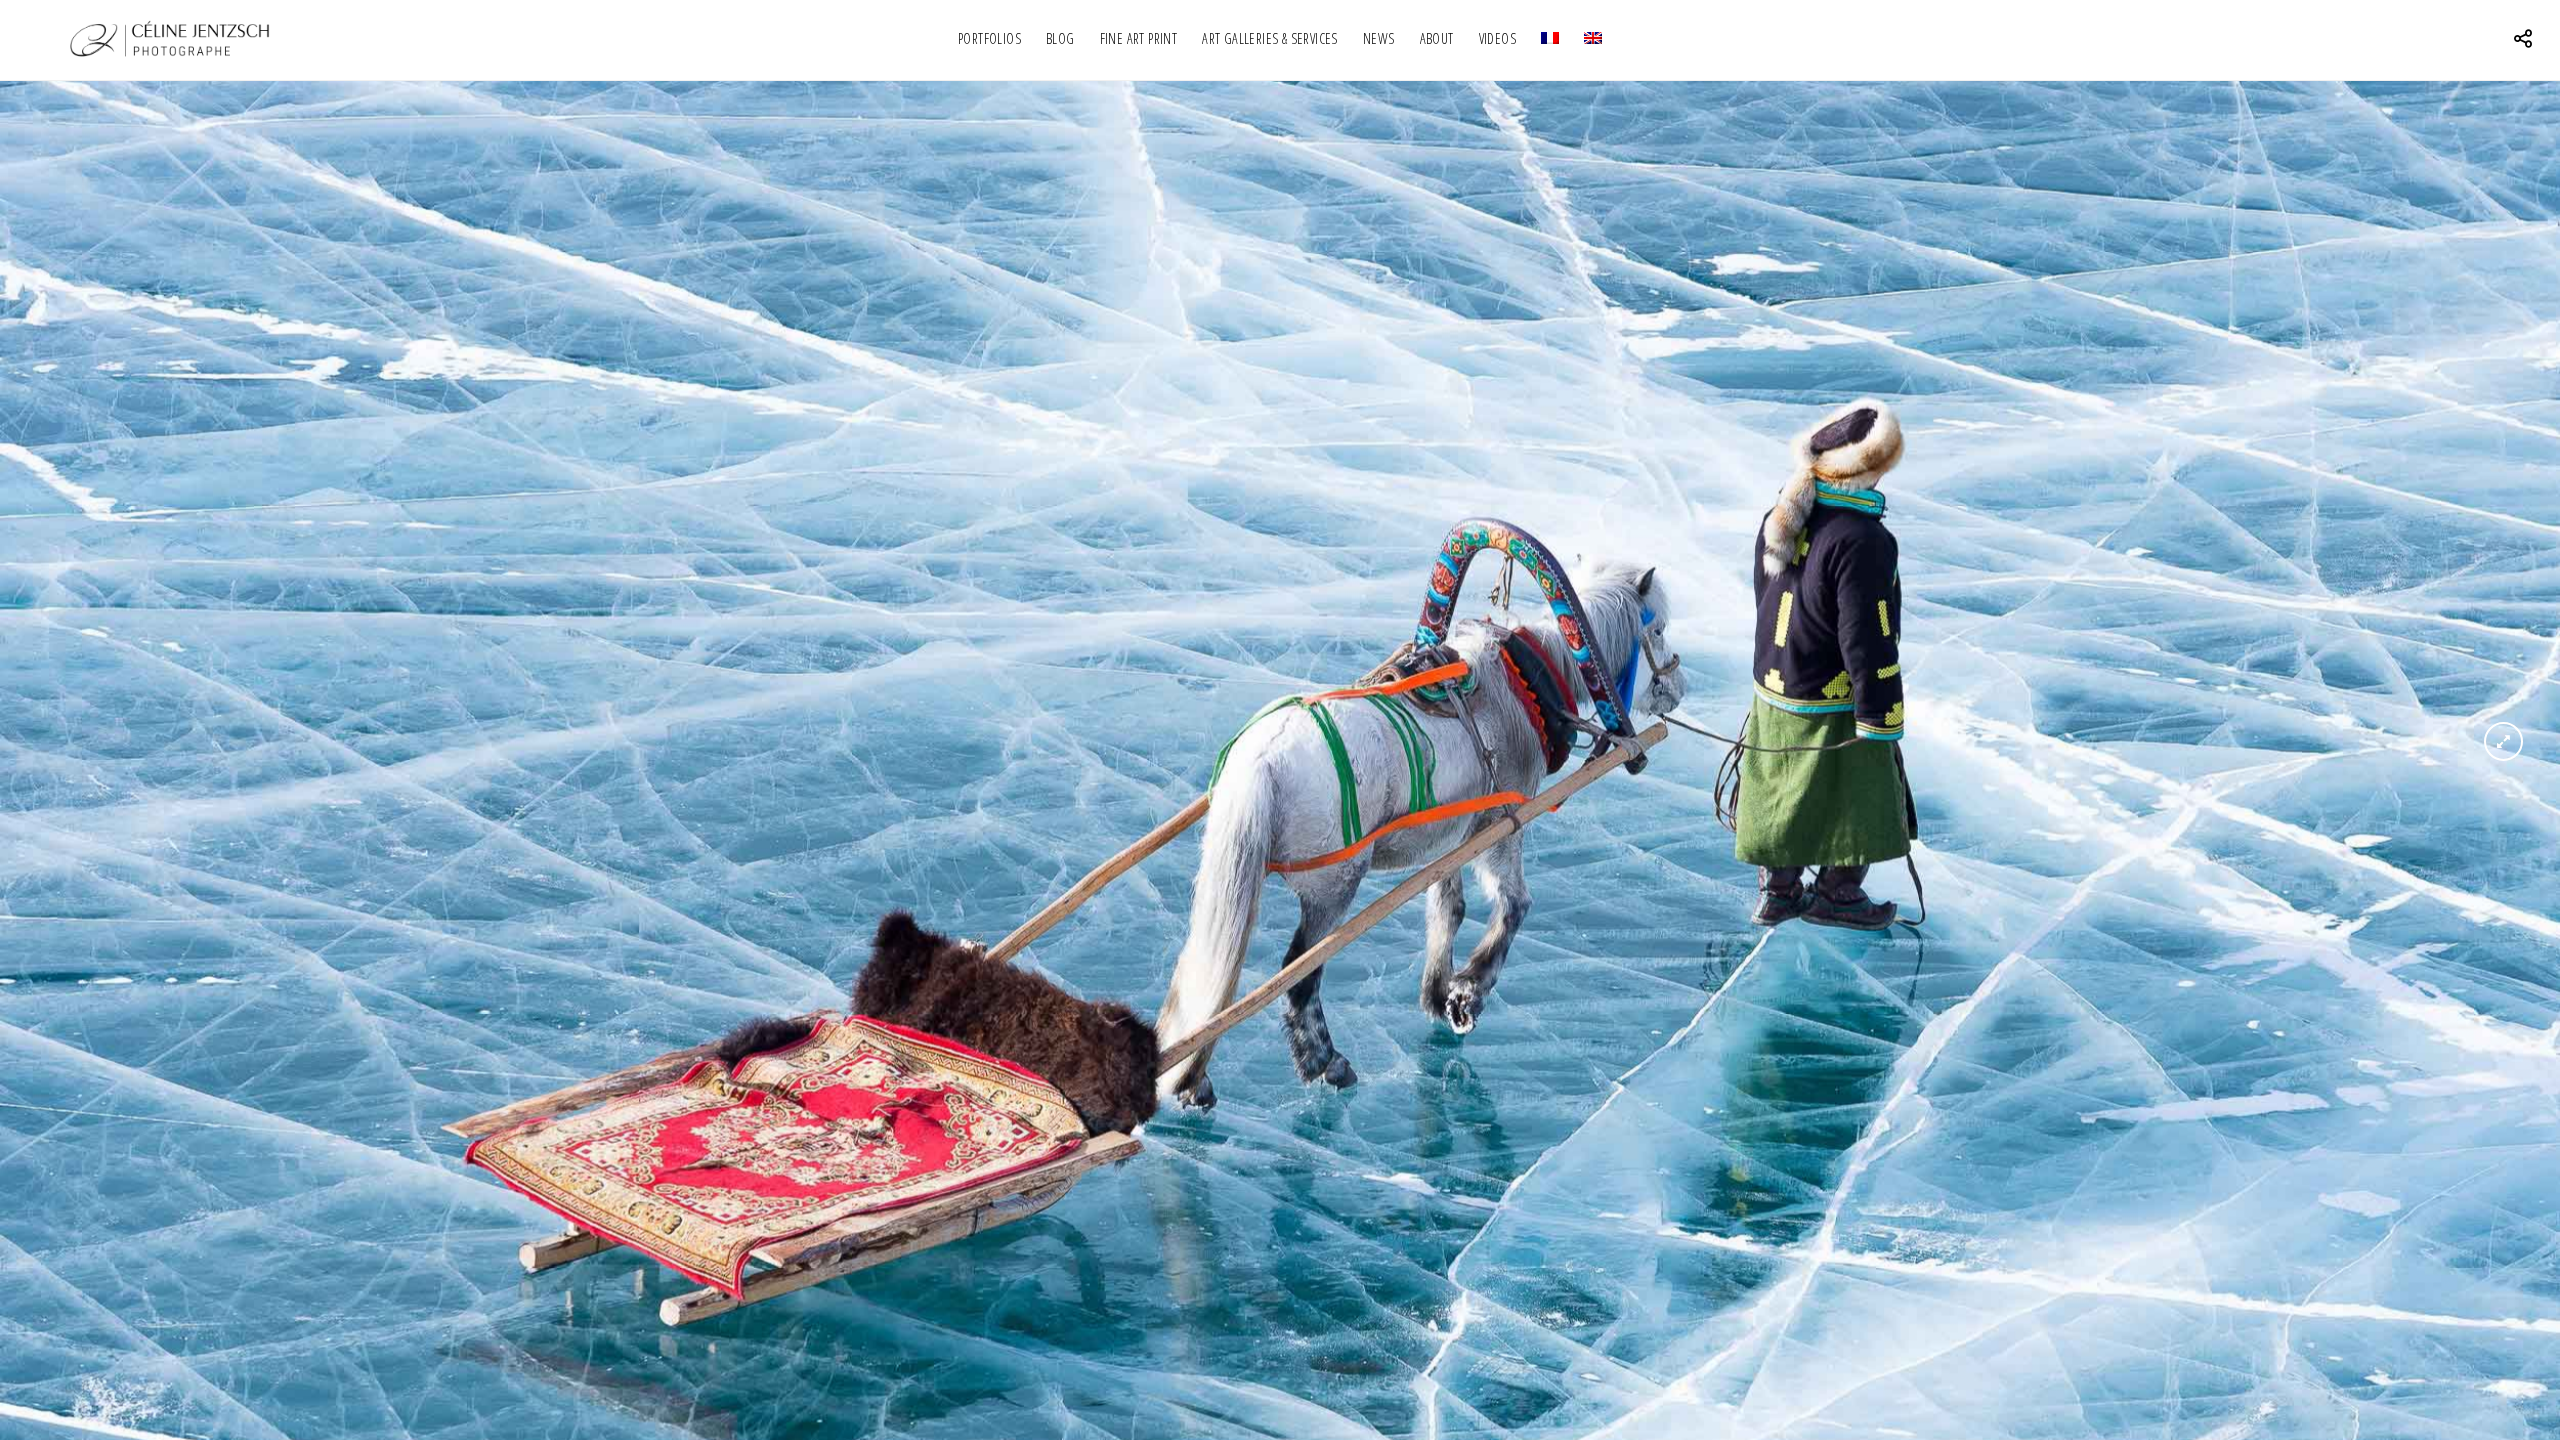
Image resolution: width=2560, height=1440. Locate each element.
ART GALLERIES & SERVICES (1270, 38)
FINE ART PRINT (1139, 38)
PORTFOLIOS (989, 38)
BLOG (1060, 38)
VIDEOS (1497, 38)
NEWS (1379, 38)
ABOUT (1437, 38)
